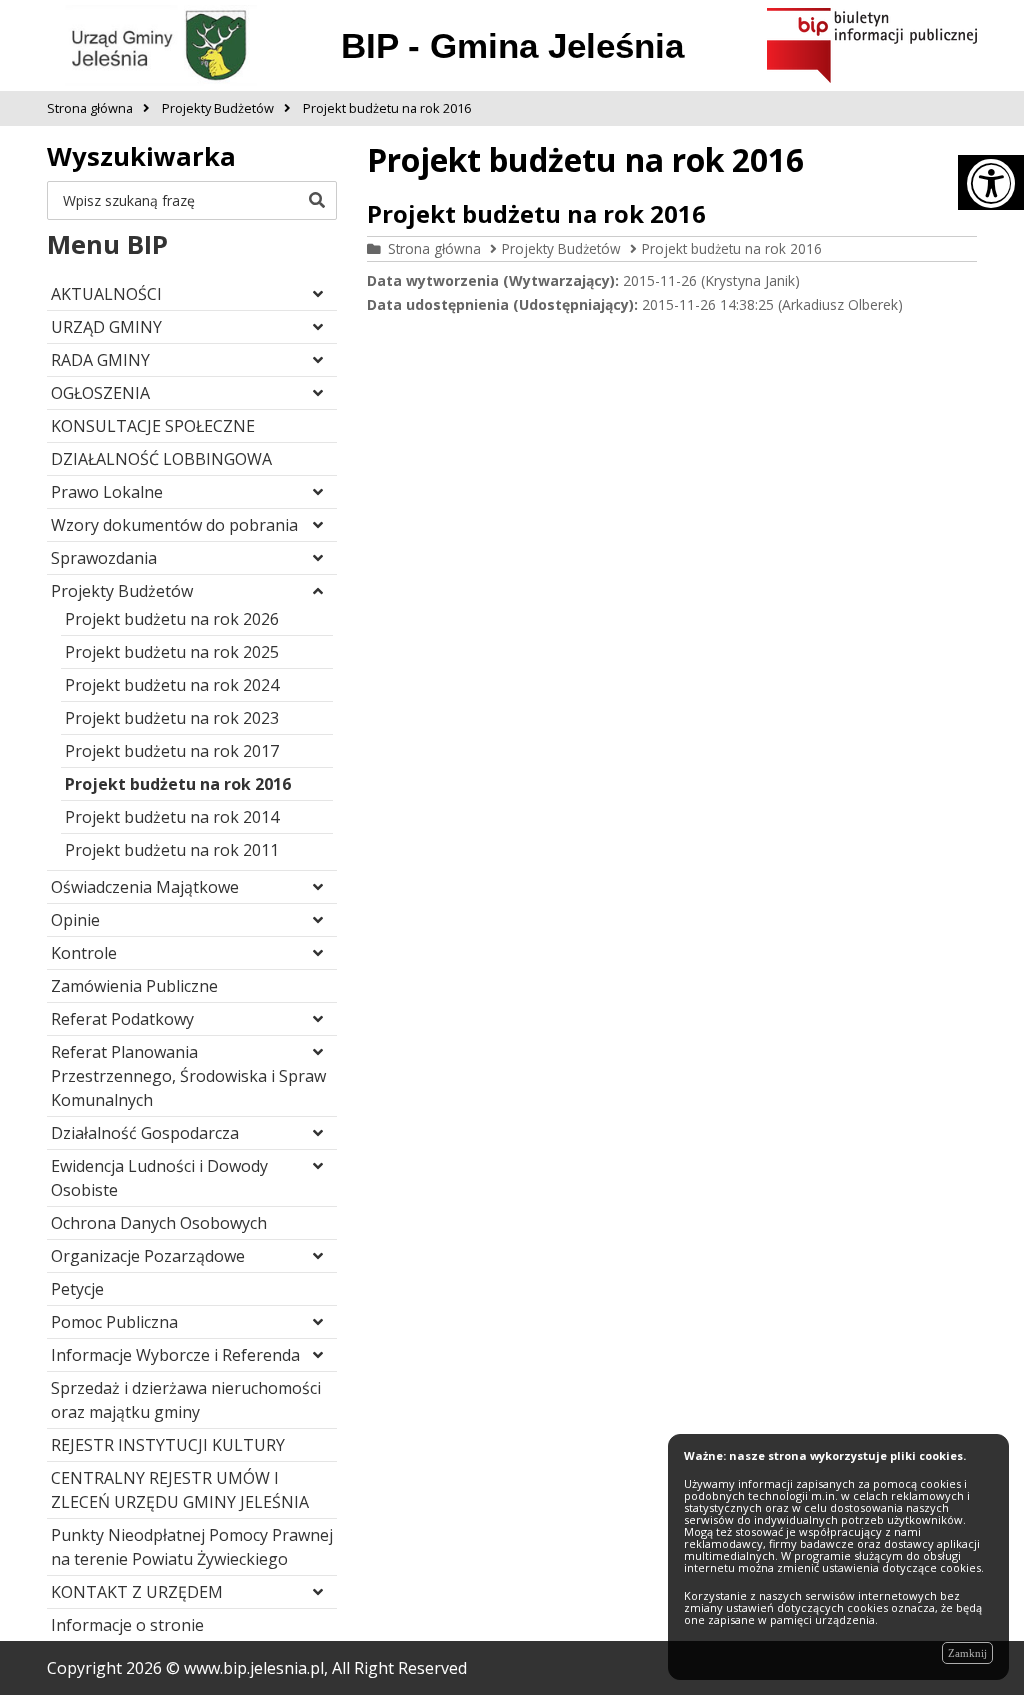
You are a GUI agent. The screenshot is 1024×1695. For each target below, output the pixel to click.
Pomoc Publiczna (114, 1322)
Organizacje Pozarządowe (148, 1256)
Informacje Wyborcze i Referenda (175, 1355)
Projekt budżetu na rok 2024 (172, 685)
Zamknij (967, 1653)
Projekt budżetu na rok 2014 (172, 817)
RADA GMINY (100, 360)
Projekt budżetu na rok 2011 (172, 850)
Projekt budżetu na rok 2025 (172, 652)
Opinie (75, 920)
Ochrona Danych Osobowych (159, 1223)
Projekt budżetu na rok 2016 (178, 784)
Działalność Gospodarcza (145, 1133)
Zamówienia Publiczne (134, 986)
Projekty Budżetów (122, 591)
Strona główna (434, 248)
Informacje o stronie (127, 1625)
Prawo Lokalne (107, 492)
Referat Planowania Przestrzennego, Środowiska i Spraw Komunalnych (188, 1076)
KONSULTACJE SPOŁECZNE (153, 426)
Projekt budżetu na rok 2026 (172, 619)
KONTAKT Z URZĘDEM (137, 1592)
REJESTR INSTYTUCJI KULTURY (168, 1445)
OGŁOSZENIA (100, 393)
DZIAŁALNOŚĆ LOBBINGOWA (161, 459)
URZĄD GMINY (106, 327)
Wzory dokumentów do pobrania (174, 525)
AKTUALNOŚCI (106, 294)
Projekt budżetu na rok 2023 (172, 718)
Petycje (77, 1289)
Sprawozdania (104, 558)
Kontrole (84, 953)
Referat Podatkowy (122, 1019)
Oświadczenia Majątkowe (145, 887)
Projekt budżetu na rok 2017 (172, 751)
